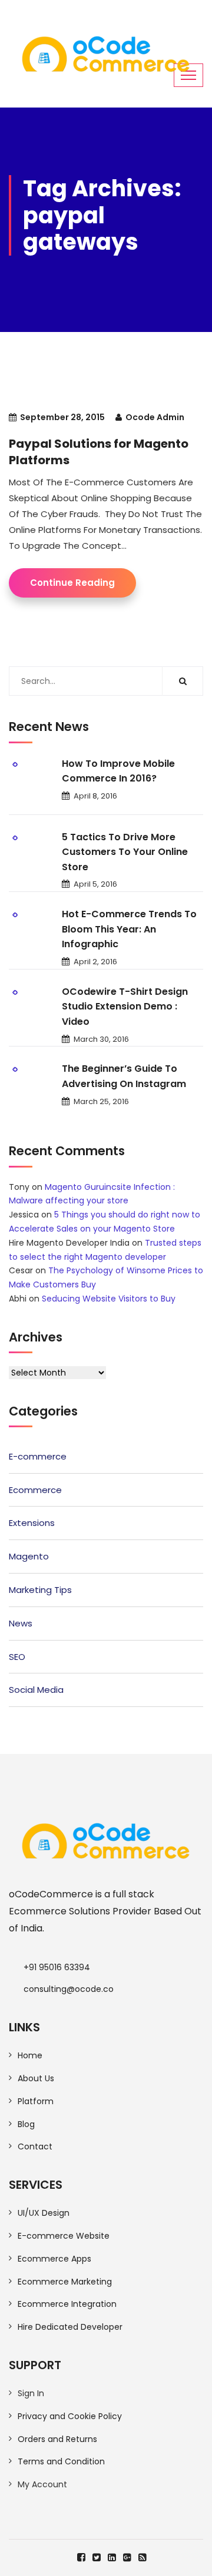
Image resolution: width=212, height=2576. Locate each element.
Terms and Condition (61, 2461)
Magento (29, 1556)
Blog (26, 2124)
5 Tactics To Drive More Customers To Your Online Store (125, 852)
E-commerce (38, 1456)
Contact (35, 2146)
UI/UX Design (44, 2213)
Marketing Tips (40, 1590)
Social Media (36, 1690)
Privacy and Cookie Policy (70, 2416)
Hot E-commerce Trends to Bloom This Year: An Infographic (129, 929)
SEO (17, 1657)
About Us (36, 2078)
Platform (36, 2101)
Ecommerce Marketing (65, 2282)
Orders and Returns (57, 2439)
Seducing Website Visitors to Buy (109, 1299)
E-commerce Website (64, 2236)
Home (30, 2055)
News (21, 1623)
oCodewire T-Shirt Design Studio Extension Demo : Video (125, 1007)
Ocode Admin (155, 417)
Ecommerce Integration (67, 2304)
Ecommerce (35, 1490)
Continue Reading (72, 583)
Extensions (32, 1523)
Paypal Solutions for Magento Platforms (99, 452)
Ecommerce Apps (54, 2259)
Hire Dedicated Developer (70, 2327)
